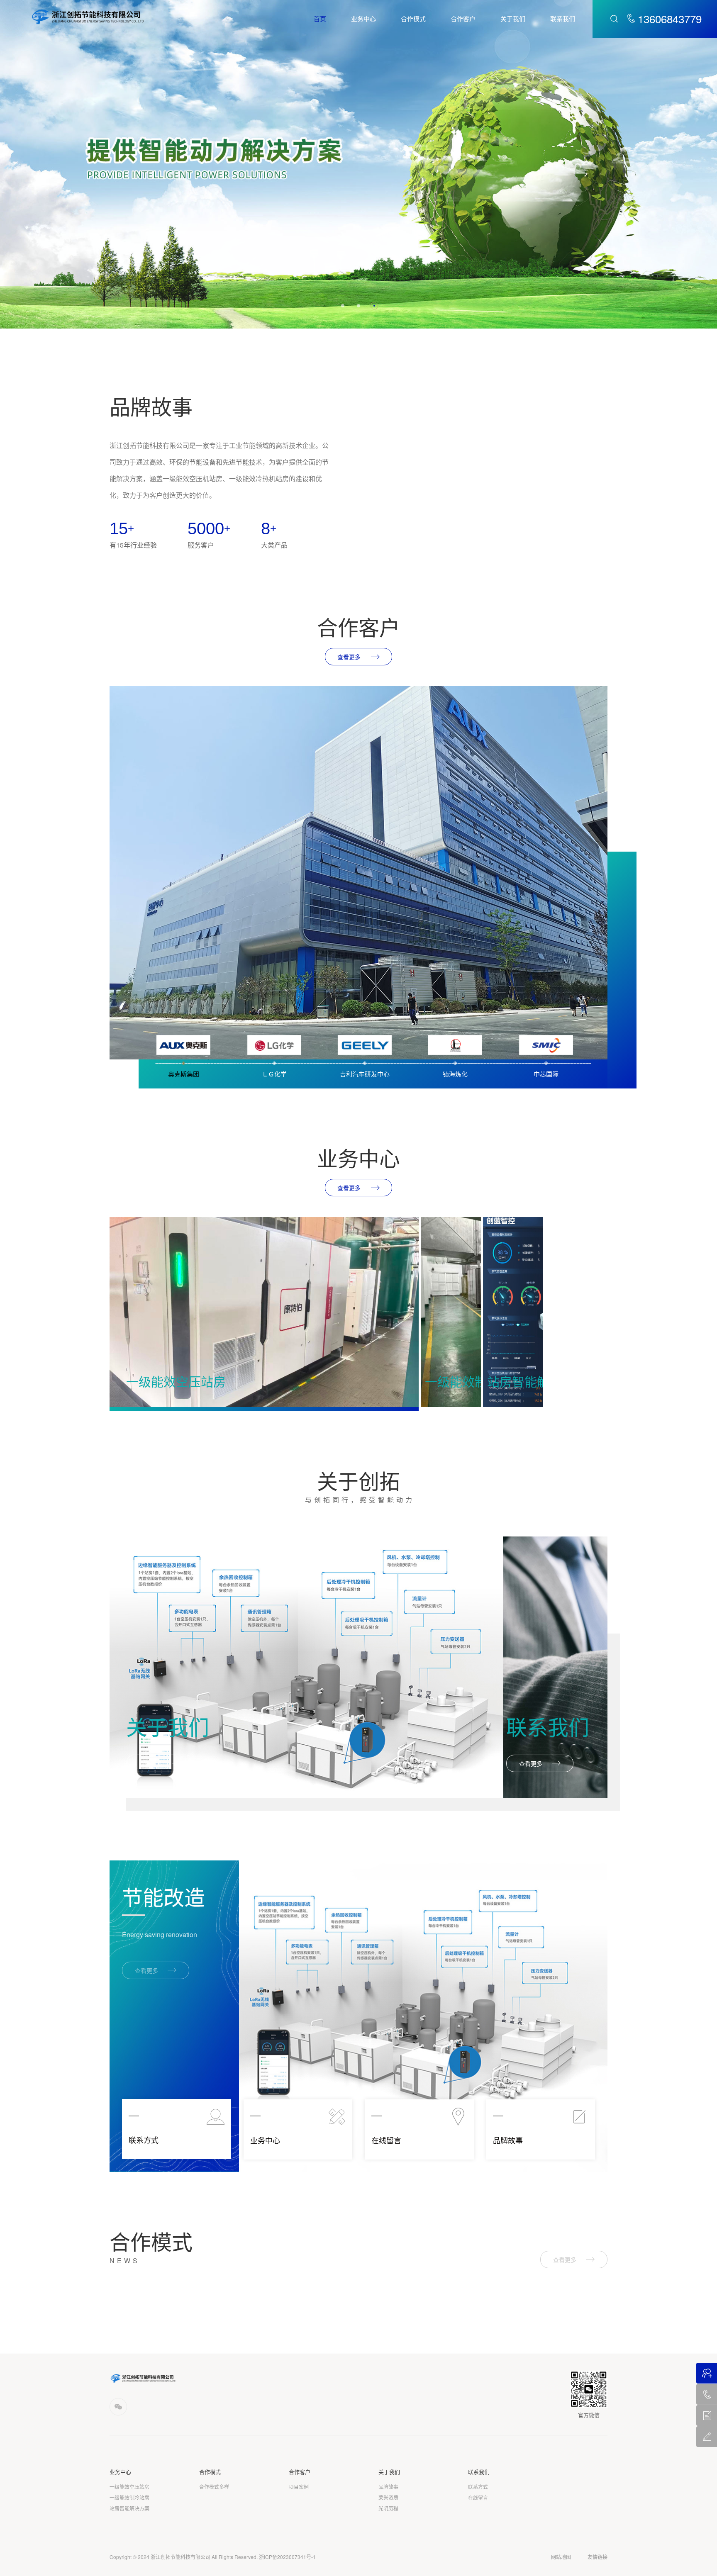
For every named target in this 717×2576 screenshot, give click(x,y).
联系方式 (478, 2487)
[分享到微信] (118, 2407)
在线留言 (478, 2498)
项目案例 (299, 2487)
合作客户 (463, 18)
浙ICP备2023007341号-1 (287, 2557)
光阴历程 (388, 2508)
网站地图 (561, 2557)
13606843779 (670, 19)
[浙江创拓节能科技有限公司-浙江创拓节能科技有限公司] (88, 16)
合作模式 (413, 18)
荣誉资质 (388, 2498)
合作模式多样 (214, 2487)
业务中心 (363, 18)
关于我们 (513, 18)
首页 (320, 18)
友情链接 (597, 2557)
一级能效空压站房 (129, 2487)
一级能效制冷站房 (129, 2498)
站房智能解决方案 (129, 2508)
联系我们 (563, 18)
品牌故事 (388, 2487)
